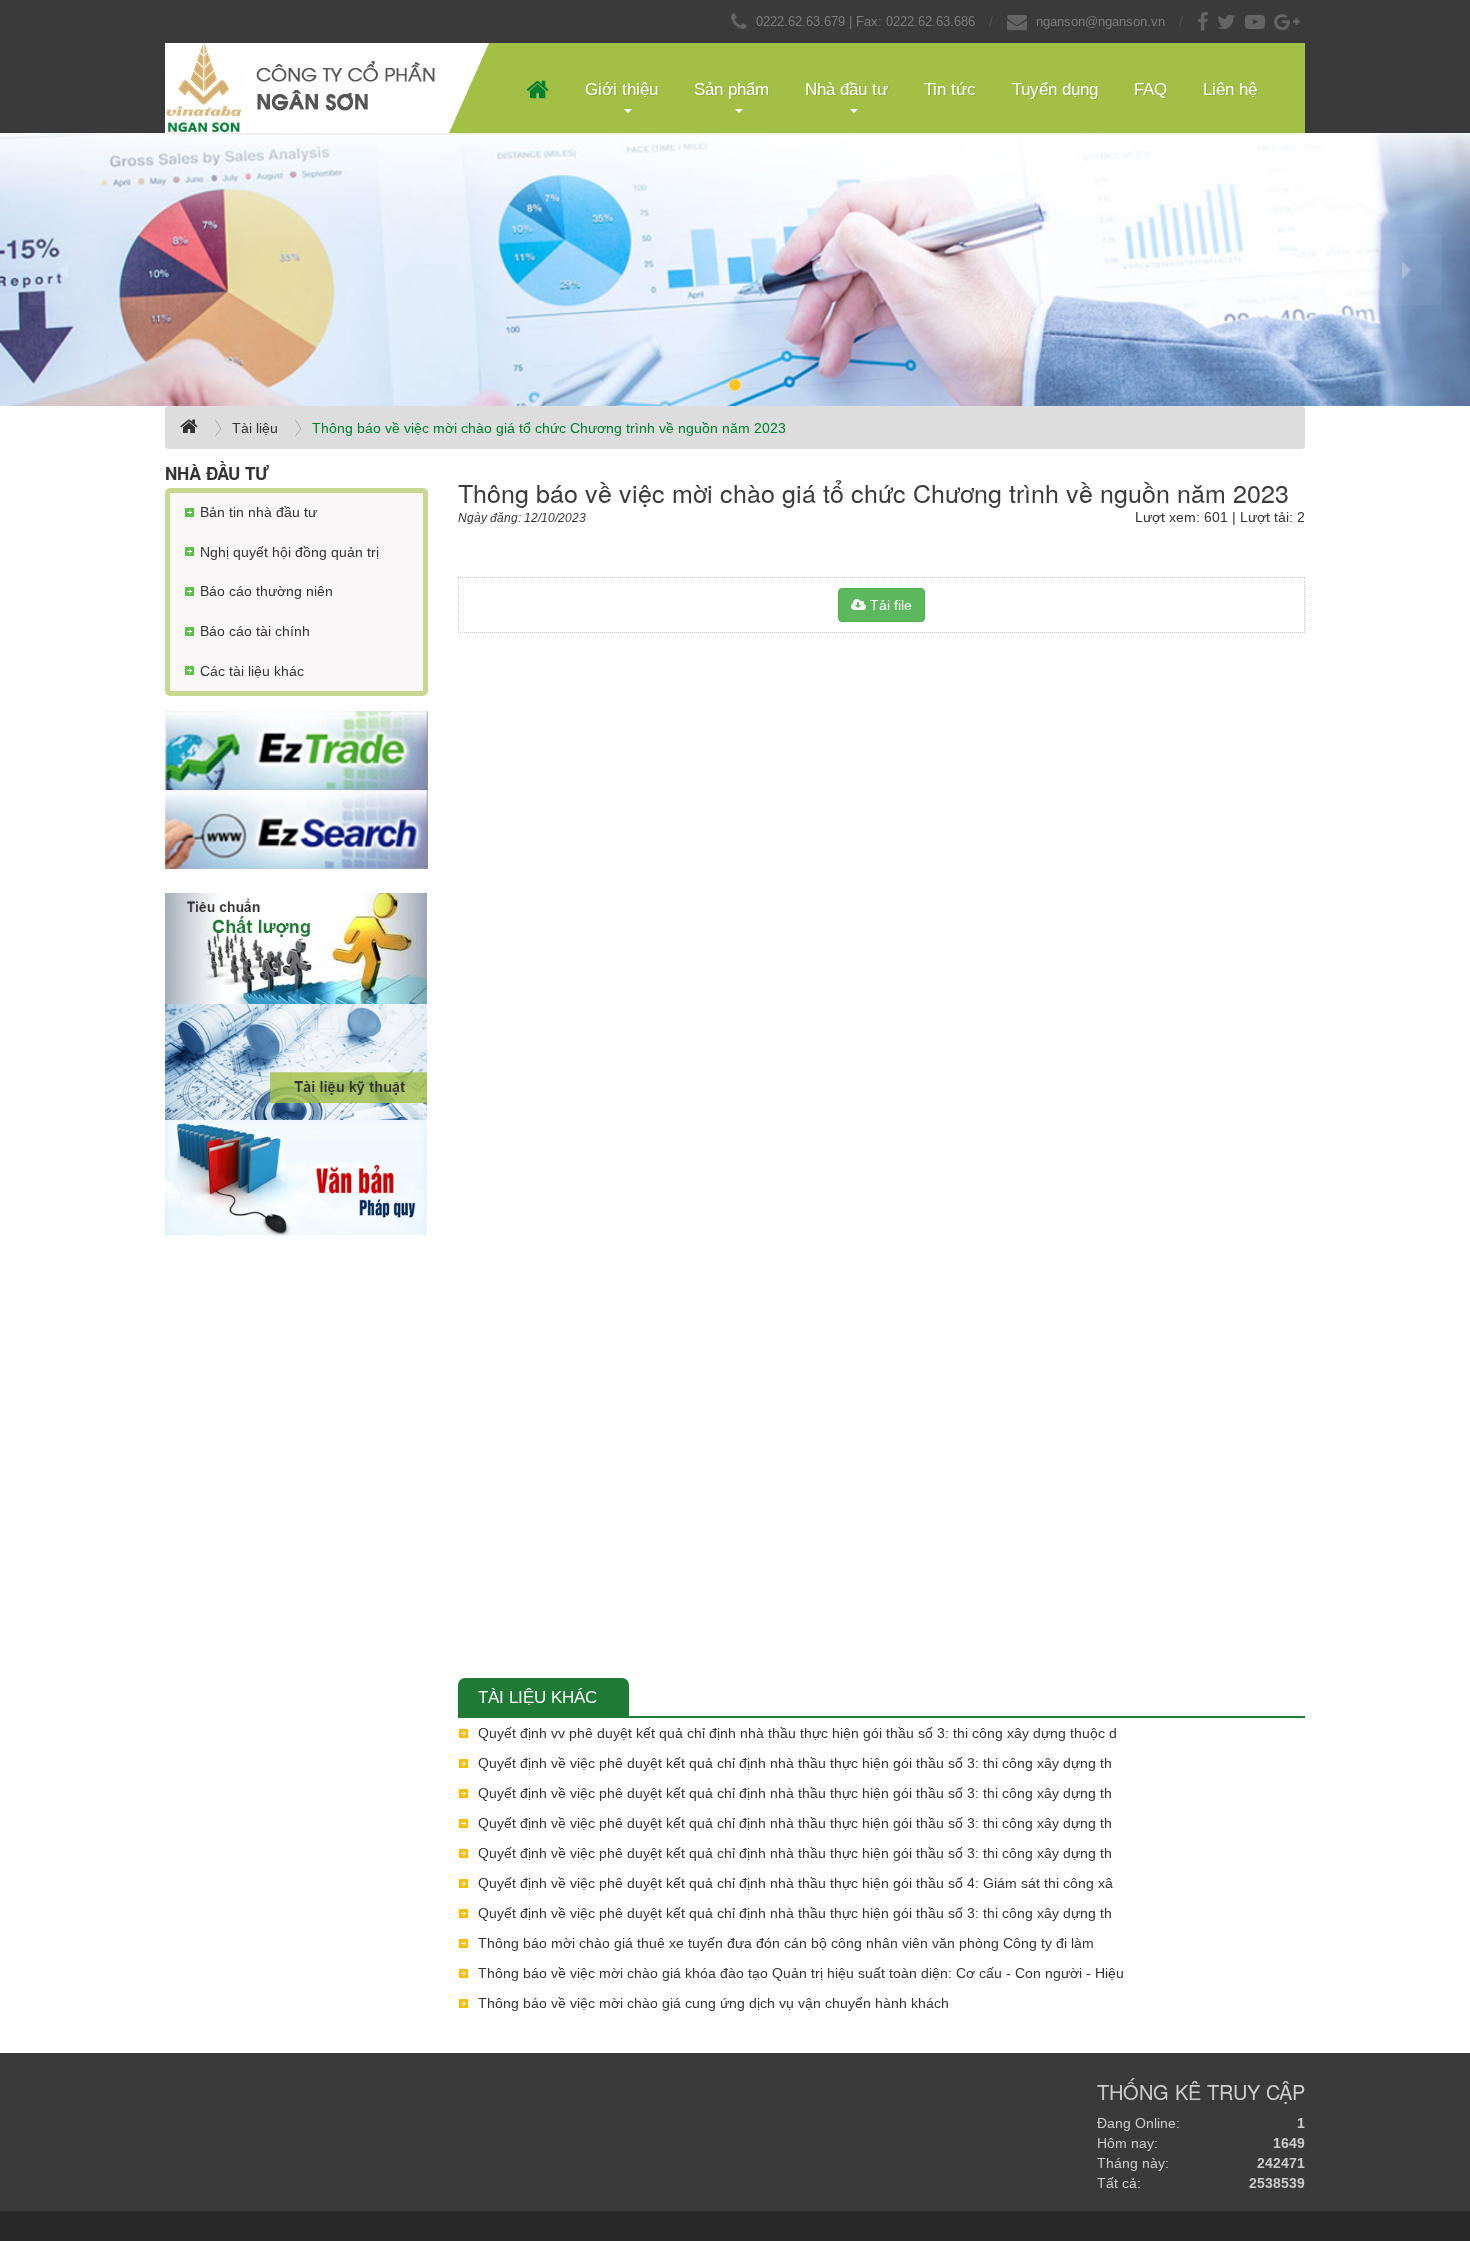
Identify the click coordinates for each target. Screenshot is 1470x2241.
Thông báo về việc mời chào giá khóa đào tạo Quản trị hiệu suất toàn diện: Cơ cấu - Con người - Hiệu (801, 1973)
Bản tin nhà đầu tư (258, 512)
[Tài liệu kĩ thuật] (296, 1062)
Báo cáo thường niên (266, 591)
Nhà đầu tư (846, 89)
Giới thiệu (621, 89)
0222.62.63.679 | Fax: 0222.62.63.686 (865, 21)
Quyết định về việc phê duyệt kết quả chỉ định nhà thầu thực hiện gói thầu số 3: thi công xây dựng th (795, 1763)
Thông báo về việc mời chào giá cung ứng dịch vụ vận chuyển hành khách (713, 2003)
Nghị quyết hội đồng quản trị (289, 552)
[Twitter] (1229, 21)
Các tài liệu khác (252, 671)
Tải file (889, 605)
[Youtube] (1257, 21)
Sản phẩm (731, 89)
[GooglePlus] (1289, 21)
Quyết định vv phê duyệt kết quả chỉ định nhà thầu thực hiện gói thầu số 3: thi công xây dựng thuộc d (797, 1733)
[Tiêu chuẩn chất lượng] (296, 948)
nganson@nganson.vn (1100, 21)
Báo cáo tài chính (255, 631)
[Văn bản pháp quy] (296, 1178)
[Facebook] (1205, 21)
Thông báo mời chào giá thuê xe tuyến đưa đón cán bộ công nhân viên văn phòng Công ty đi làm (786, 1943)
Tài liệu (255, 428)
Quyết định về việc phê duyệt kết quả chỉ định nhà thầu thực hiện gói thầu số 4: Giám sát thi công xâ (795, 1883)
